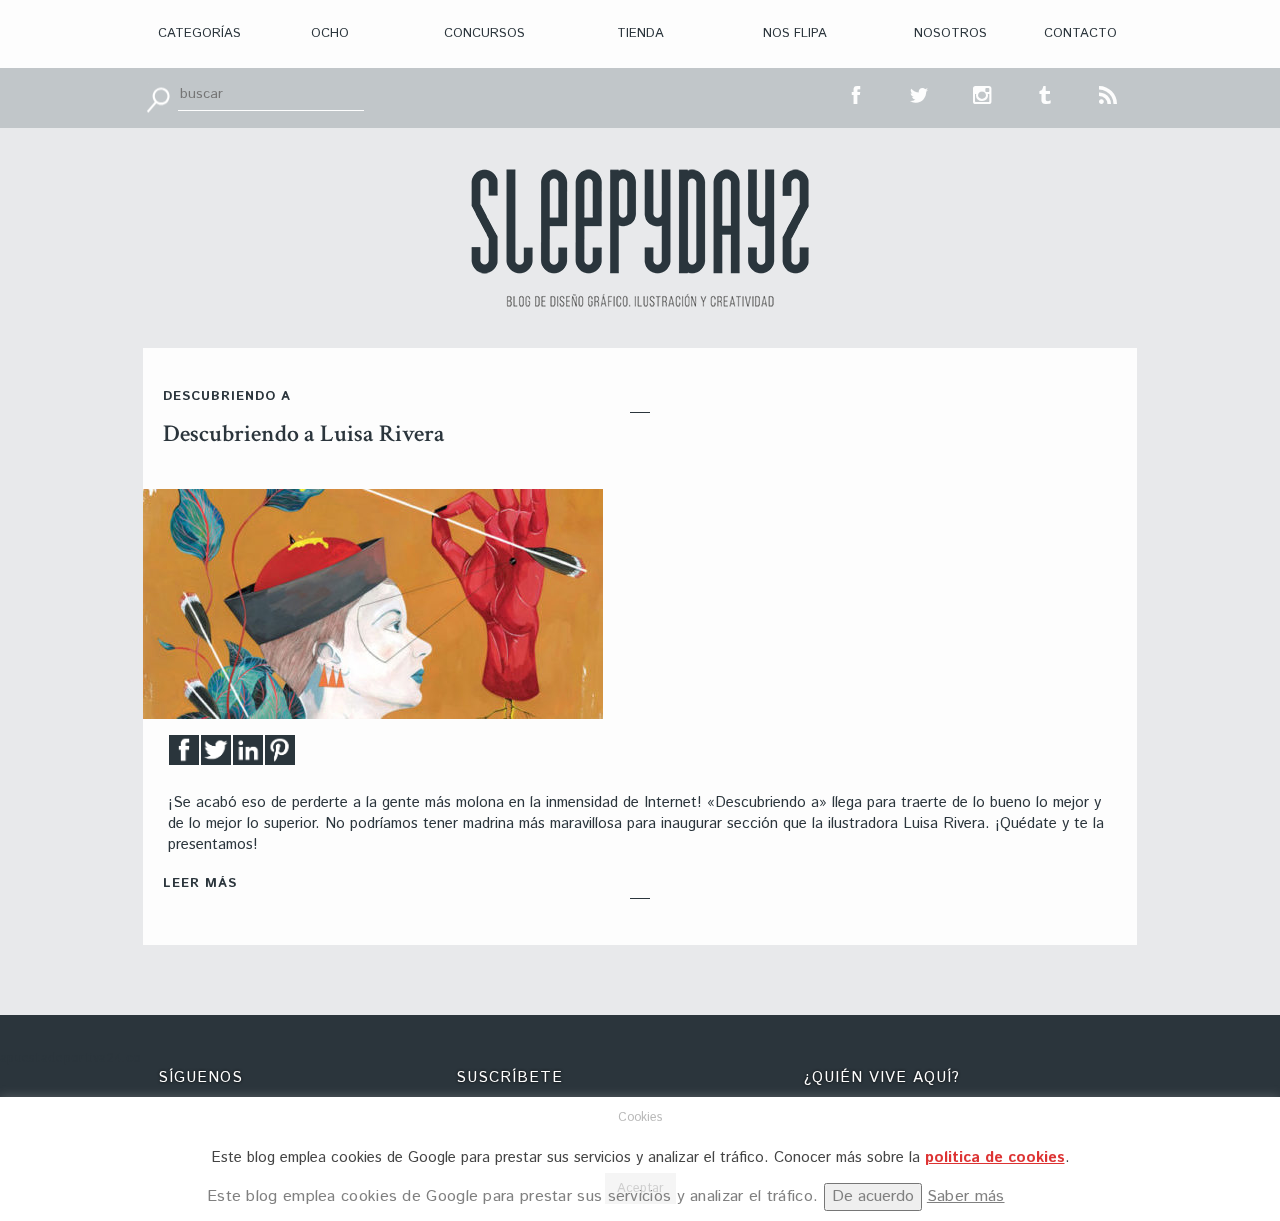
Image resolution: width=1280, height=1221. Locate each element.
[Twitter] (216, 755)
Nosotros (950, 33)
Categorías (199, 33)
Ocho (330, 33)
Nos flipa (795, 33)
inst (983, 93)
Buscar (158, 98)
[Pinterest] (280, 755)
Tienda (640, 33)
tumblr (1046, 93)
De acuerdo (873, 1196)
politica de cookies (995, 1157)
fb (857, 93)
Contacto (1080, 33)
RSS (1109, 93)
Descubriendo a (227, 396)
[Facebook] (184, 755)
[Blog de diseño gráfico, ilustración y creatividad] (640, 238)
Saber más (966, 1196)
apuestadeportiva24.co (70, 1058)
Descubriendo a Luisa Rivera (304, 433)
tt (920, 93)
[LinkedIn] (248, 755)
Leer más (200, 883)
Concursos (484, 33)
